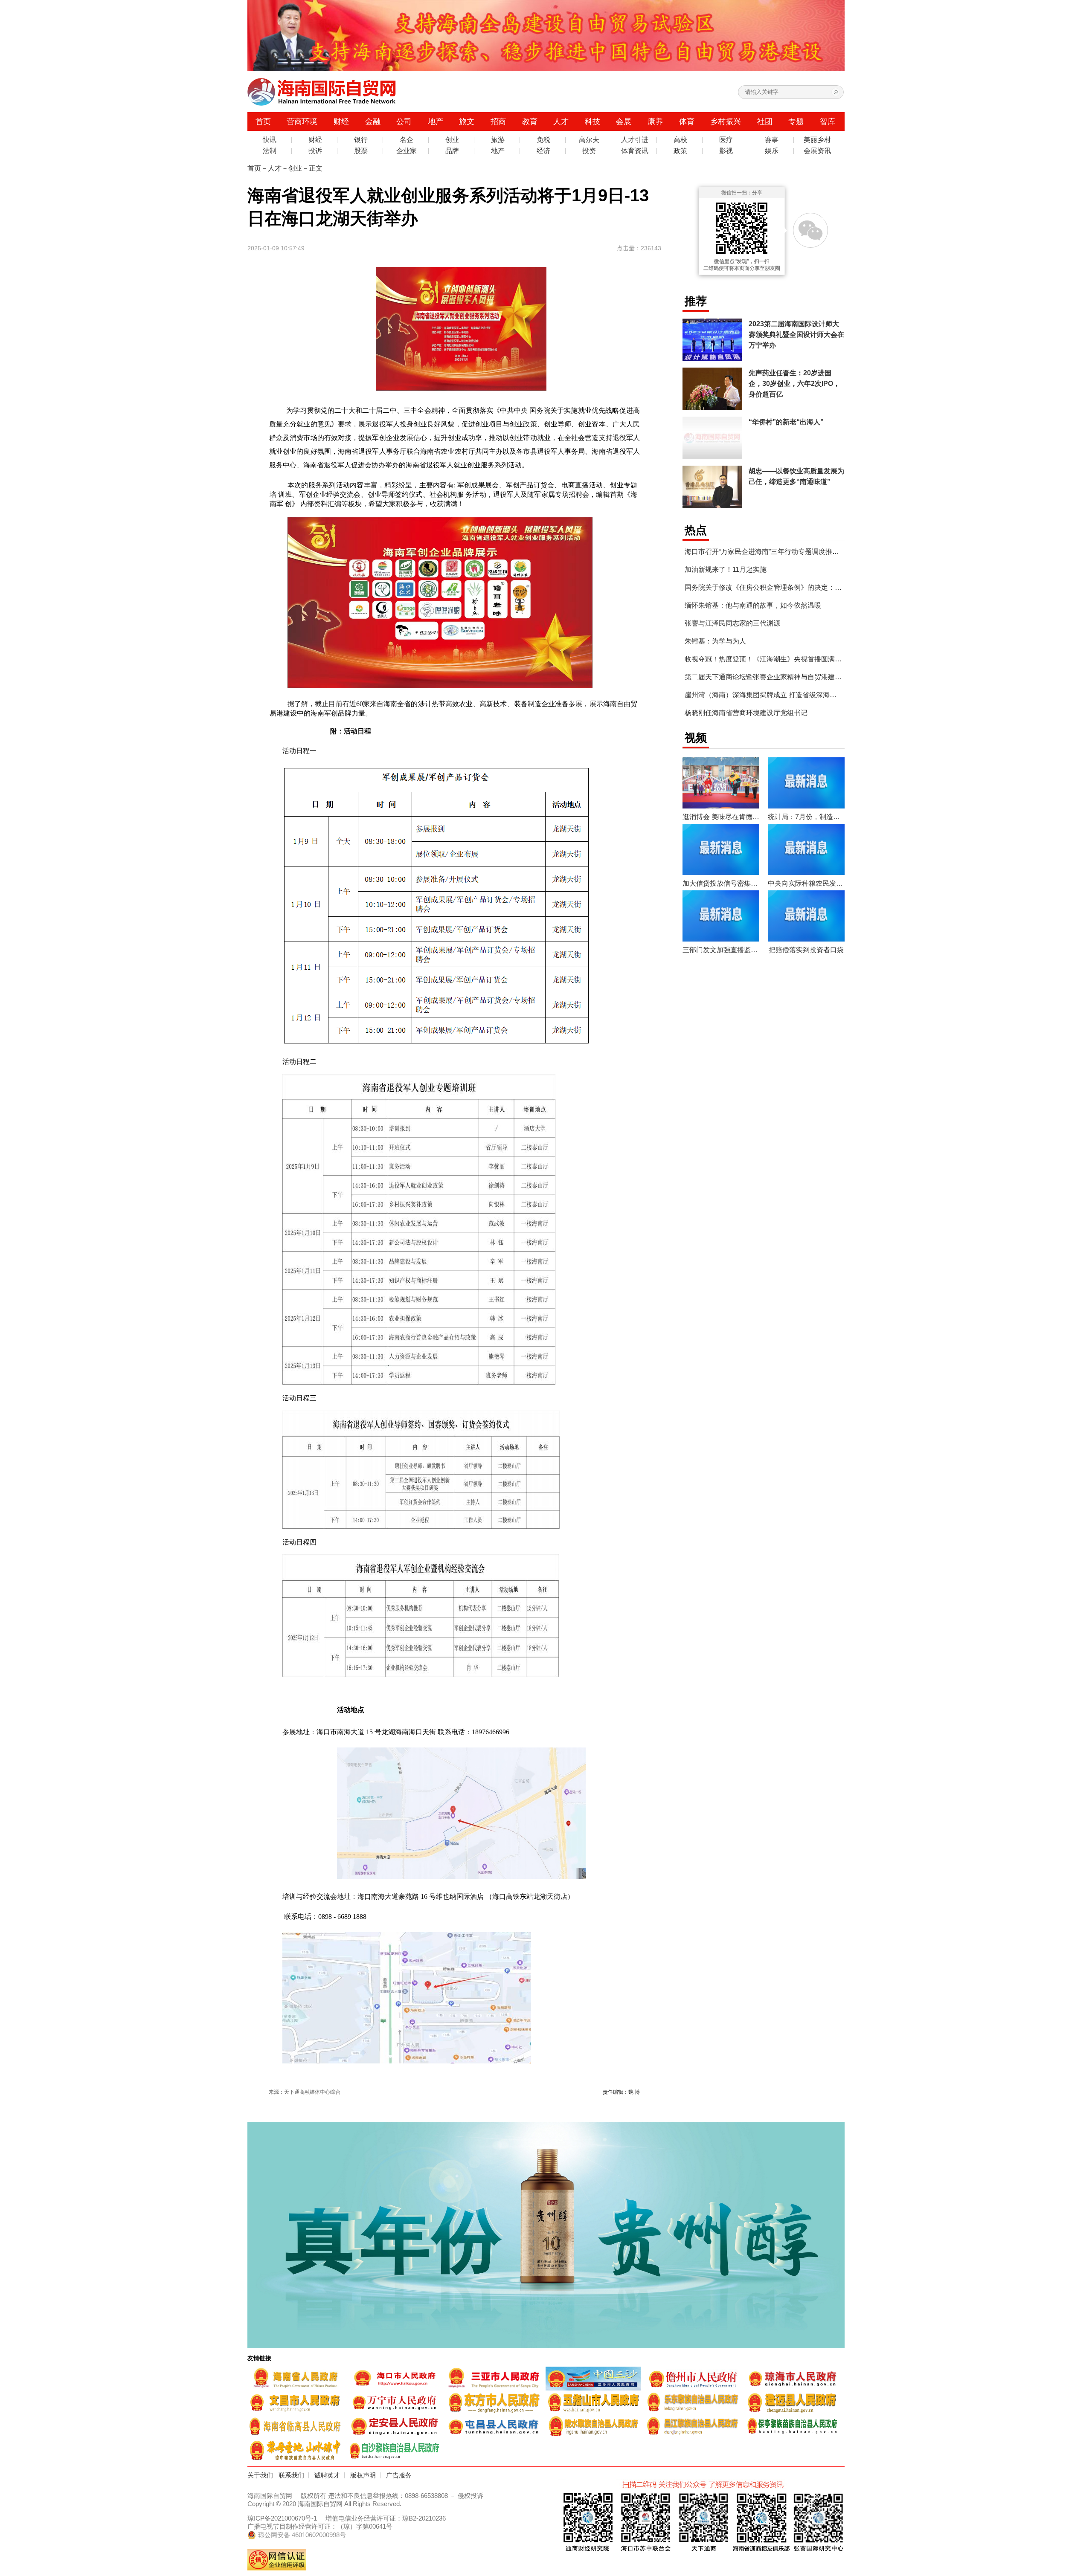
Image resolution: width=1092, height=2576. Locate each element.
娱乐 (772, 151)
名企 (407, 140)
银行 (361, 140)
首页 (263, 122)
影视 (726, 151)
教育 (530, 122)
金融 (373, 122)
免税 (543, 140)
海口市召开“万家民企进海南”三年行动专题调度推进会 (765, 552)
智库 (828, 122)
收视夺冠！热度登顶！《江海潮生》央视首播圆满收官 (767, 659)
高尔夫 (589, 140)
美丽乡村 (817, 140)
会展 (624, 122)
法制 (270, 151)
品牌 (452, 151)
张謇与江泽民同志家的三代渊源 (732, 623)
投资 (589, 151)
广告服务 (399, 2475)
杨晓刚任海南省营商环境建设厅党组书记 (746, 713)
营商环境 (302, 122)
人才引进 (635, 140)
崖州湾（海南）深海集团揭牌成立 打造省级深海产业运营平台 (778, 695)
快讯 (270, 140)
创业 (452, 140)
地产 (436, 122)
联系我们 (291, 2475)
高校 (680, 140)
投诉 (315, 151)
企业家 (407, 151)
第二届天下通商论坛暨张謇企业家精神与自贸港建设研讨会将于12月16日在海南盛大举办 (819, 677)
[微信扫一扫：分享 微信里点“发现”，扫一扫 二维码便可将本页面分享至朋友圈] (810, 230)
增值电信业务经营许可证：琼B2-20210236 (386, 2518)
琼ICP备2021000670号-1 (282, 2518)
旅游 (498, 140)
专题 (796, 122)
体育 (687, 122)
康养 (655, 122)
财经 (341, 122)
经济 (543, 151)
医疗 (726, 140)
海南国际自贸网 (270, 2496)
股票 (361, 151)
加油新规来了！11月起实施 (726, 569)
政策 (680, 151)
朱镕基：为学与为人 (715, 641)
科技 (592, 122)
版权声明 (363, 2475)
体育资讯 (635, 151)
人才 (561, 122)
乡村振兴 (726, 122)
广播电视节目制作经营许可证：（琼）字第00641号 (320, 2526)
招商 (498, 122)
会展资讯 (817, 151)
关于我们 (260, 2475)
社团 (765, 122)
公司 (404, 122)
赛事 (772, 140)
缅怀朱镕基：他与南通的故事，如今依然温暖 (753, 605)
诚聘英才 (327, 2475)
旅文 (467, 122)
